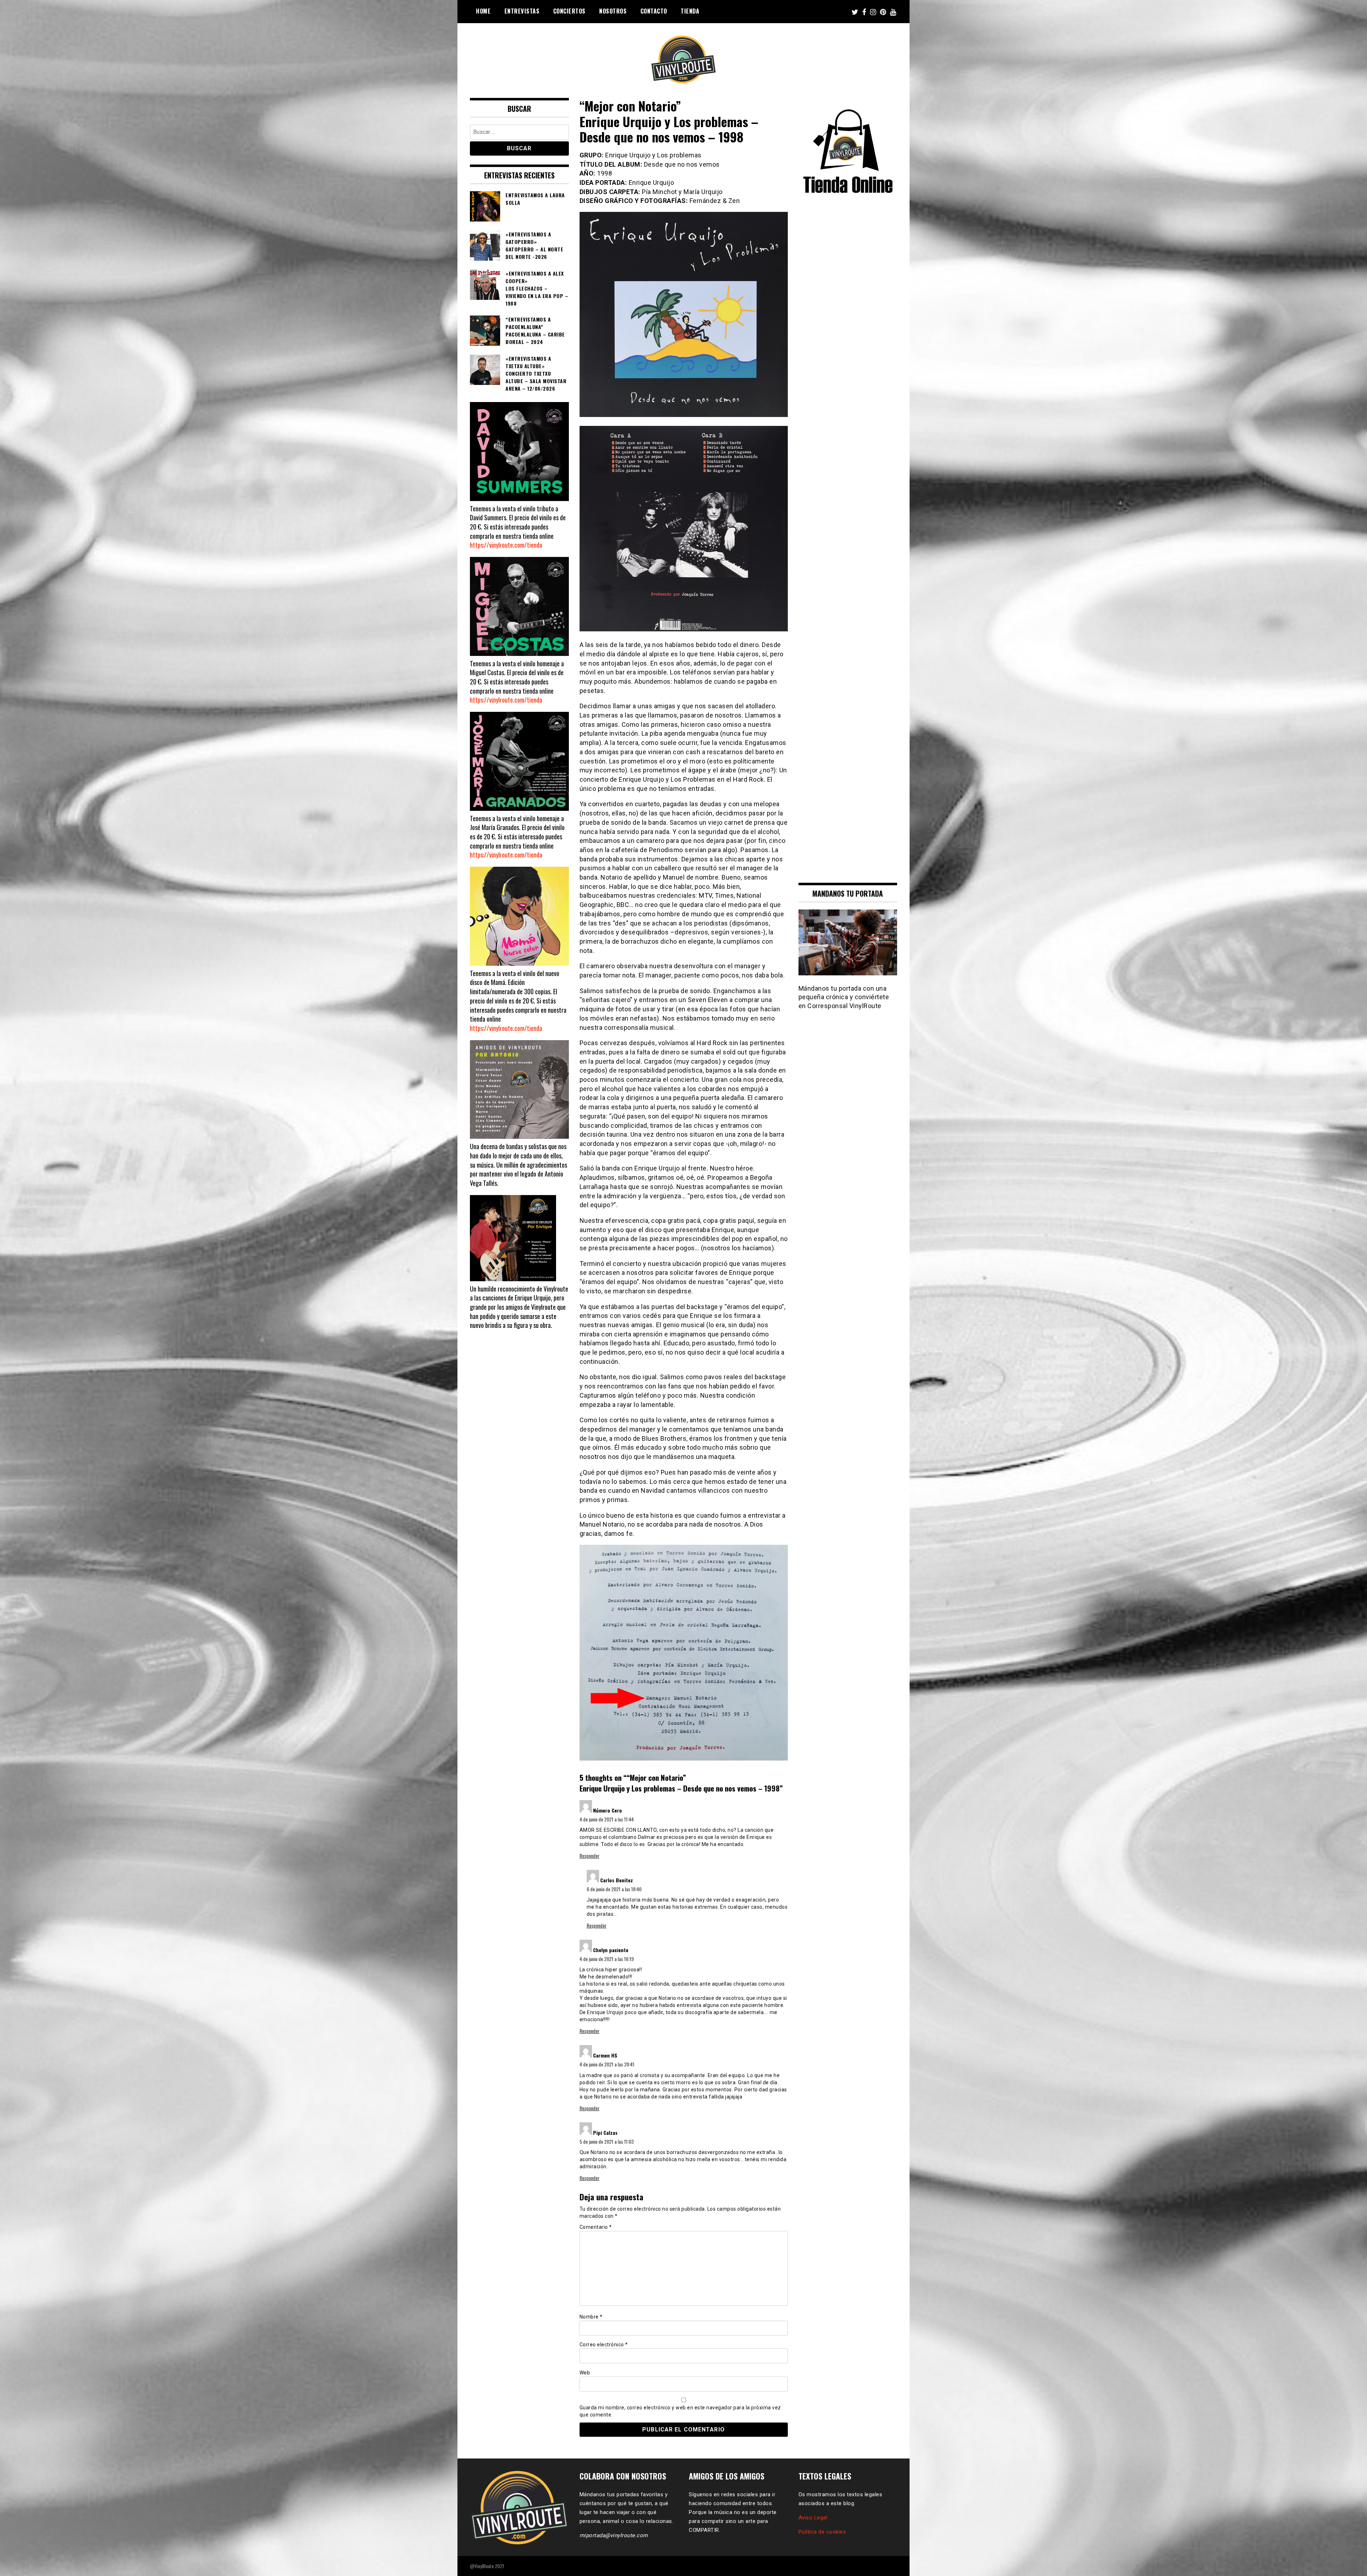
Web (585, 2373)
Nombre (591, 2317)
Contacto (654, 11)
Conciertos (569, 11)
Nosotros (613, 11)
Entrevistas (522, 11)
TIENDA (690, 11)
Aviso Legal (813, 2518)
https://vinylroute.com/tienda (506, 545)
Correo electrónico (604, 2345)
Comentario (596, 2227)
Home (483, 11)
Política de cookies (822, 2532)
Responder (590, 1855)
